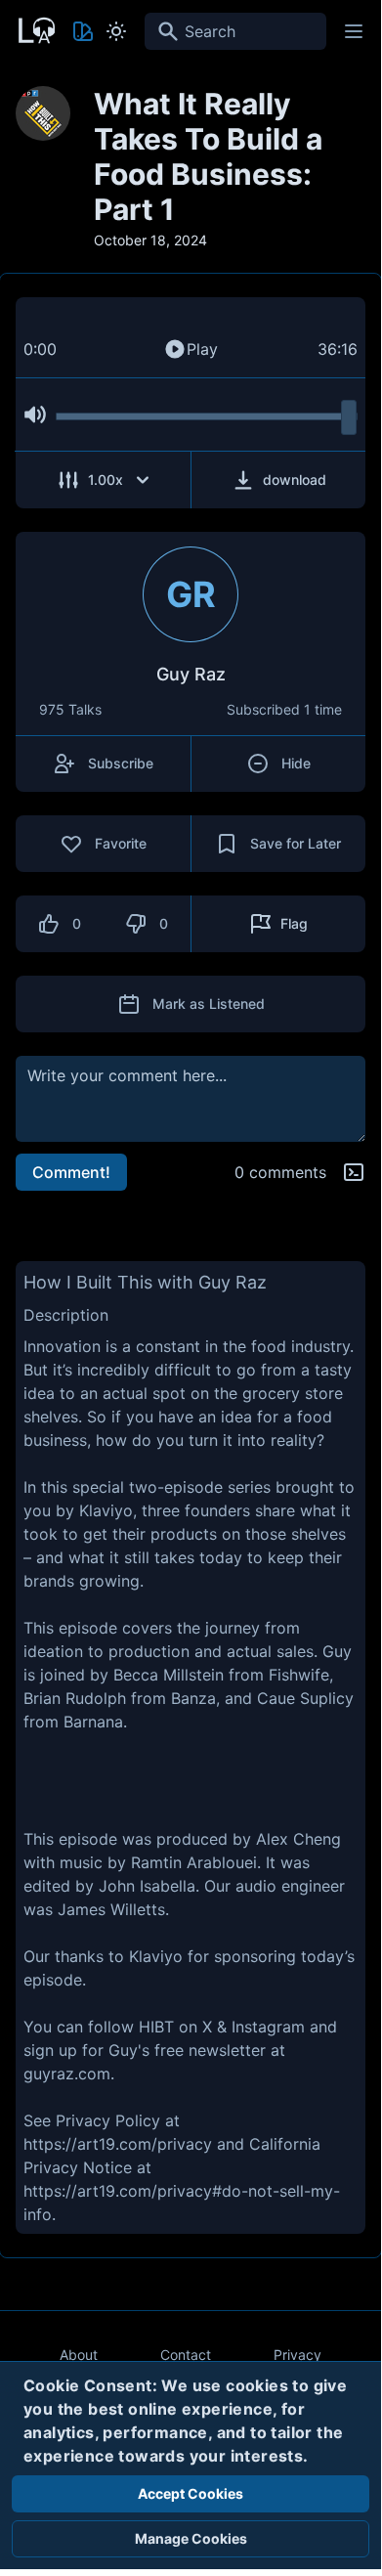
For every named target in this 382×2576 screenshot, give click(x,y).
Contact (186, 2355)
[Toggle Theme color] (83, 31)
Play (202, 349)
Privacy (297, 2355)
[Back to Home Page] (35, 28)
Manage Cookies (191, 2538)
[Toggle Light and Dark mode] (116, 31)
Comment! (71, 1172)
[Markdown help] (354, 1172)
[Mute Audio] (35, 415)
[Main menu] (354, 31)
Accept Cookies (191, 2493)
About (79, 2355)
